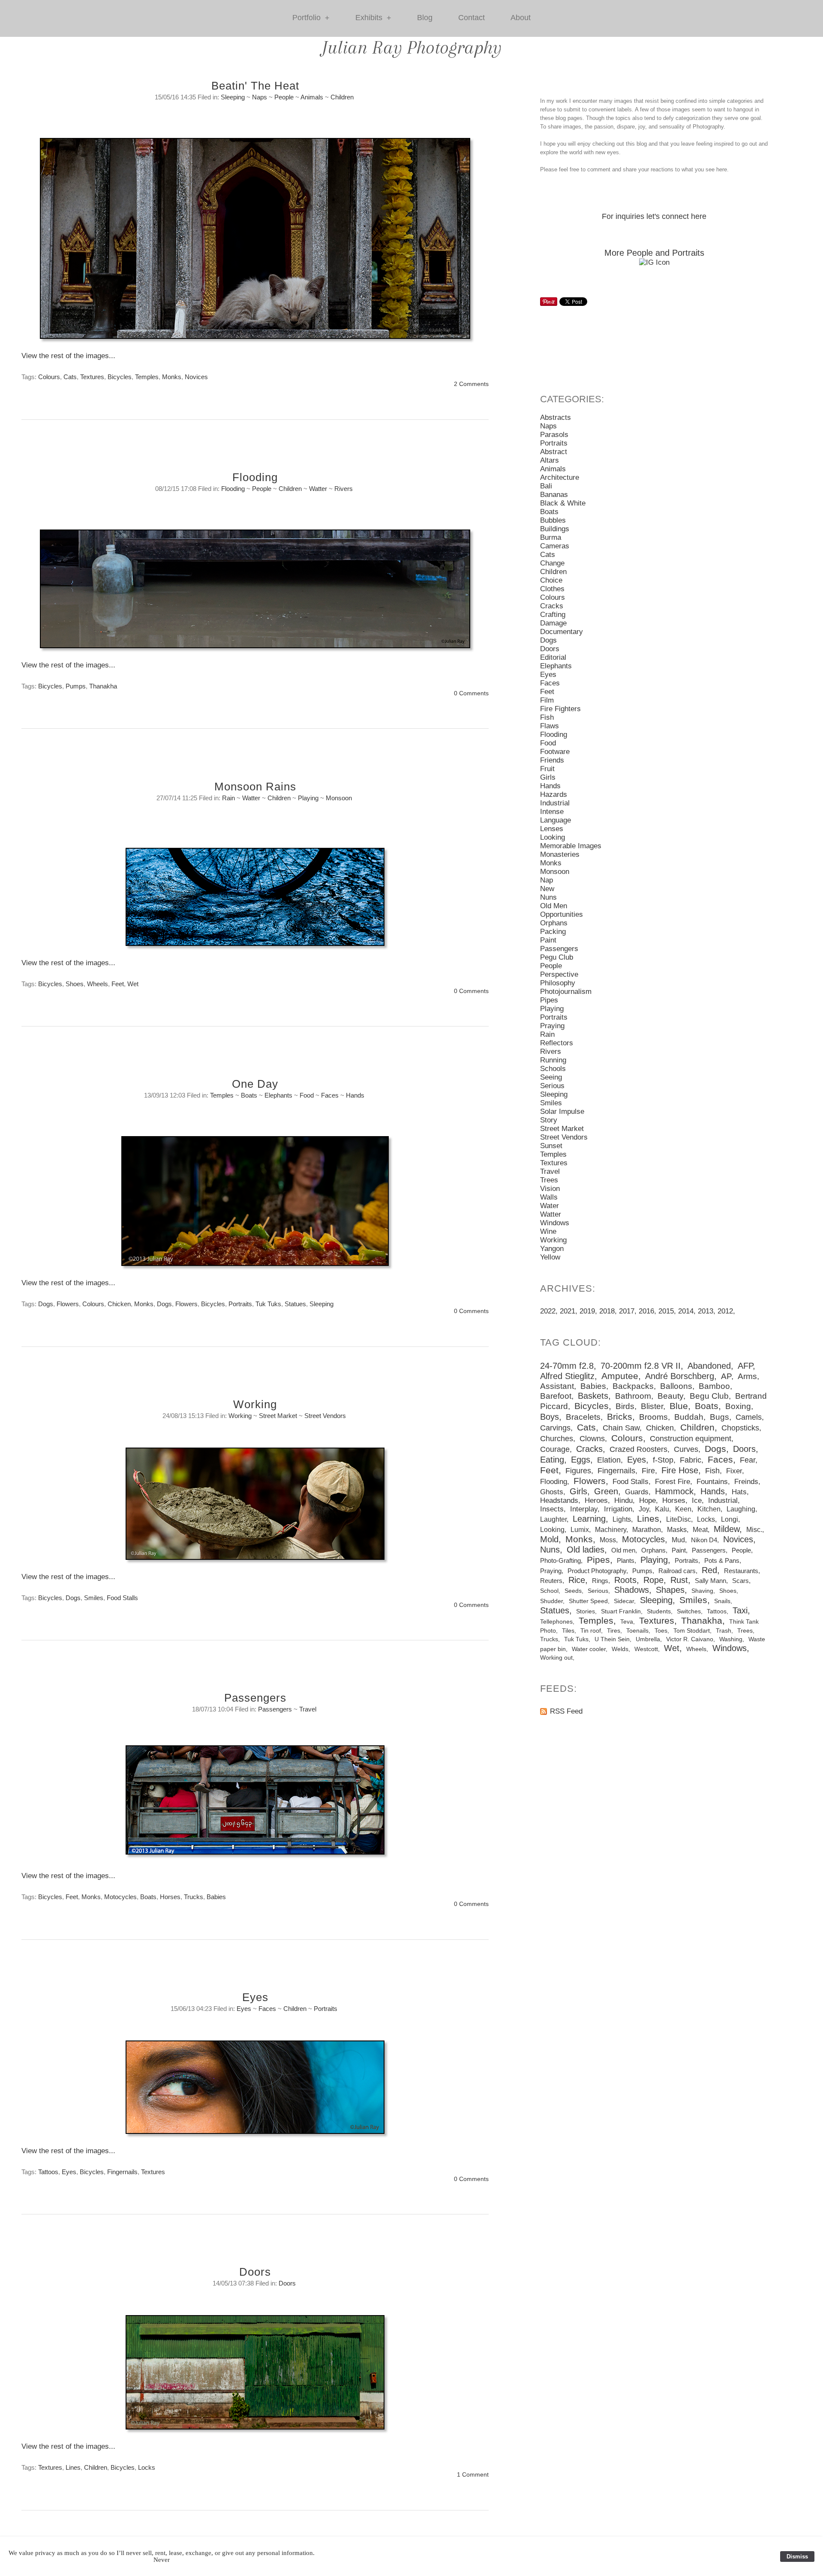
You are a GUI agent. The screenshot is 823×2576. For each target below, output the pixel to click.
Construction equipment (691, 1439)
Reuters (551, 1581)
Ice (697, 1500)
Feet (118, 984)
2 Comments (471, 384)
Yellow (550, 1257)
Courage (555, 1449)
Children (342, 97)
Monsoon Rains (255, 787)
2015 (666, 1311)
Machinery (611, 1529)
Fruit (547, 769)
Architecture (560, 477)
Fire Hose (680, 1470)
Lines (73, 2467)
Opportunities (562, 914)
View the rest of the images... (68, 356)
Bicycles (120, 377)
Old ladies (586, 1550)
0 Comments (471, 693)
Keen (683, 1509)
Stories (586, 1611)
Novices (196, 377)
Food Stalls (122, 1598)
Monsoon (339, 798)
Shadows (632, 1590)
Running (553, 1060)
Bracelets (583, 1417)
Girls (548, 777)
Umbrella (648, 1639)
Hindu (623, 1500)
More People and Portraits (654, 253)
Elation (609, 1460)
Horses (170, 1897)
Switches (689, 1611)
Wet (133, 984)
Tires (614, 1631)
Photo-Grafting (560, 1560)
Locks (147, 2467)
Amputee (620, 1376)
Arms (747, 1376)
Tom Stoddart (692, 1631)
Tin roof (591, 1631)
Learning (589, 1519)
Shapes (670, 1590)
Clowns (592, 1439)
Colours (49, 377)
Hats (739, 1492)
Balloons (676, 1386)
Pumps (76, 686)
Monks (172, 377)
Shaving (702, 1591)
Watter (318, 489)
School (549, 1591)
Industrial (555, 803)
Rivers (344, 489)
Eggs (581, 1460)
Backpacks (633, 1386)
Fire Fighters (560, 709)
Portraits (240, 1304)
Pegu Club (557, 957)
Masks (677, 1529)
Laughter (553, 1519)
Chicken (119, 1304)
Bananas (554, 495)
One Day (255, 1084)
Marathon (647, 1529)
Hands (355, 1095)
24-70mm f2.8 (567, 1366)
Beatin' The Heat (255, 86)
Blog (425, 18)
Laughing (741, 1509)
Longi (730, 1519)
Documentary (562, 632)
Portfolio (311, 18)
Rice (577, 1580)
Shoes (75, 984)
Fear (748, 1460)
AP (726, 1376)
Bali (546, 486)
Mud (678, 1540)
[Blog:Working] (255, 1508)
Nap (547, 880)
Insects (552, 1509)
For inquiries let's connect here (654, 216)
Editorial (553, 657)
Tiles (568, 1631)
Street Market (278, 1416)
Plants (626, 1560)
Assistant (557, 1386)
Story (549, 1120)
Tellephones (556, 1622)
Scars (740, 1581)
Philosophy (558, 983)
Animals (312, 97)
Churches (557, 1439)
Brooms (653, 1417)
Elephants (278, 1095)
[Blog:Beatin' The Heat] (255, 243)
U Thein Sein (612, 1639)
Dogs (46, 1304)
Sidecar (624, 1601)
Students (659, 1611)
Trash (724, 1631)
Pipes (549, 1000)
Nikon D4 (704, 1540)
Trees (549, 1180)
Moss (608, 1540)
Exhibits (373, 18)
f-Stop (663, 1460)
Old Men (554, 906)
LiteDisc (679, 1519)
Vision (550, 1189)
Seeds (573, 1591)
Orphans (554, 923)
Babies (216, 1897)
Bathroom (633, 1396)
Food (307, 1095)
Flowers (68, 1304)
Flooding (255, 477)
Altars (550, 460)
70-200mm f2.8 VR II (641, 1366)
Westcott (646, 1649)
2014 (686, 1311)
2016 (646, 1311)
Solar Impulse (562, 1111)
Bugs (719, 1417)
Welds (620, 1649)
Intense (552, 812)
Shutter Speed (588, 1601)
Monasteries (560, 854)
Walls (549, 1197)
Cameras (555, 546)
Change (552, 563)
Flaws (550, 726)
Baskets (593, 1396)
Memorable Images (571, 846)
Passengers (255, 1698)
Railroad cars (677, 1571)
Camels (749, 1417)
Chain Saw (621, 1428)
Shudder (551, 1601)
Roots (625, 1580)
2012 (725, 1311)
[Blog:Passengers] (255, 1804)
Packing (553, 932)
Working (255, 1404)
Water (550, 1206)
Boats (249, 1095)
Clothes (552, 589)
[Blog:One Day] (255, 1205)
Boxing (738, 1406)
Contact (472, 18)
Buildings (555, 529)
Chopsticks (740, 1428)
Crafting (553, 615)
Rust (679, 1580)
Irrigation (618, 1509)
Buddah (689, 1417)
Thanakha (103, 686)
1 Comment (473, 2475)
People (284, 97)
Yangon (552, 1249)
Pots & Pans (722, 1560)
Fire (648, 1471)
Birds (625, 1406)
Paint (548, 940)
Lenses (552, 829)
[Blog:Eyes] (255, 2091)
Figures (578, 1471)
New (547, 889)
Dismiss (797, 2557)
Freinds (746, 1482)
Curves (686, 1449)
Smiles (94, 1598)
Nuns (548, 897)
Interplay (584, 1509)
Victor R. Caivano (690, 1639)
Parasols (554, 435)
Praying (552, 1026)
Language (556, 820)
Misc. (754, 1529)
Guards (637, 1492)
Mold (549, 1539)
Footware (555, 752)
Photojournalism (566, 992)
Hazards (554, 794)
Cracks (552, 606)
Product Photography (597, 1571)
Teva (627, 1622)
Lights (622, 1519)
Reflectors (557, 1043)
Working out (556, 1658)
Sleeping (233, 97)
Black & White (563, 503)
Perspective (559, 974)
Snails (722, 1601)
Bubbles (553, 520)
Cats (70, 377)
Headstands (559, 1500)
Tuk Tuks (268, 1304)
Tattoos (48, 2172)
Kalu (662, 1509)
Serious (552, 1086)
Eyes (255, 1997)
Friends (552, 760)
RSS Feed (566, 1711)
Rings (600, 1581)
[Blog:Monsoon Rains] (255, 901)
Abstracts (556, 417)
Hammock (674, 1491)
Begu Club (709, 1396)
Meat (700, 1529)
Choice (551, 580)
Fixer (734, 1471)
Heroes (596, 1500)
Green (606, 1491)
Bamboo (714, 1386)
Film (547, 700)
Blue (679, 1406)
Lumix (580, 1529)
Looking (553, 837)
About (521, 18)
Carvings (555, 1428)
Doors (255, 2272)
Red (709, 1570)
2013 (706, 1311)
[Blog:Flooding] (255, 593)
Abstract (554, 452)
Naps (260, 97)
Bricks (620, 1417)
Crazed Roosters (638, 1449)
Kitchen (709, 1509)
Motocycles (120, 1897)
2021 (568, 1311)
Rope (653, 1580)
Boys (550, 1417)
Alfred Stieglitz (567, 1376)
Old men (623, 1550)
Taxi (740, 1610)
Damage (553, 623)
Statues (295, 1304)
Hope (647, 1500)
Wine (548, 1231)
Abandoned (709, 1366)
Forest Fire (673, 1482)
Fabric (691, 1460)
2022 (548, 1311)
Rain (228, 798)
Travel (308, 1709)
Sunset (551, 1146)
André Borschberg (680, 1376)
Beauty (670, 1396)
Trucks (194, 1897)
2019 (587, 1311)
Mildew (727, 1529)
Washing (731, 1639)
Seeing (551, 1077)
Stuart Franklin (621, 1611)
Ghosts (552, 1492)
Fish (547, 717)
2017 (627, 1311)
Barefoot (556, 1396)
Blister (652, 1406)
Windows (555, 1223)
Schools (553, 1069)
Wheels (98, 984)
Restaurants (741, 1571)
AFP (745, 1366)
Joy (644, 1509)
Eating (552, 1460)
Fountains (712, 1482)
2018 (607, 1311)
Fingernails (122, 2172)
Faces (330, 1095)
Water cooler (589, 1649)
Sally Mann (710, 1581)
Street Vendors (325, 1416)
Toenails (637, 1631)
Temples (147, 377)
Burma (551, 537)
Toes (661, 1631)
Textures (92, 377)
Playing (308, 798)
